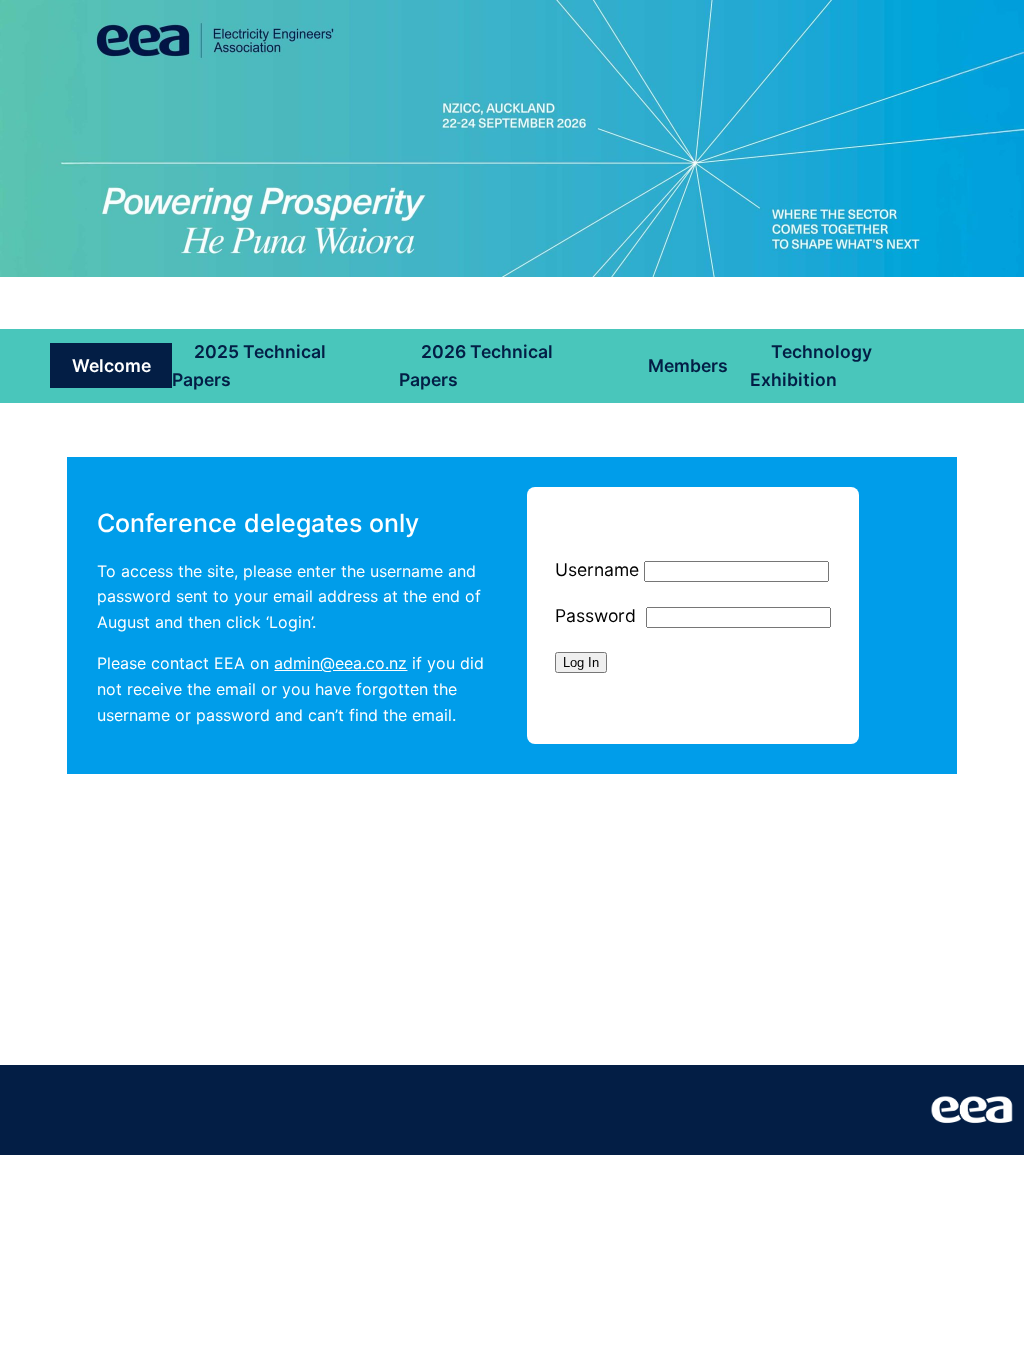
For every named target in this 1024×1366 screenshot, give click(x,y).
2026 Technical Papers (476, 365)
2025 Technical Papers (249, 365)
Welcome (111, 365)
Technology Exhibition (811, 365)
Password (595, 615)
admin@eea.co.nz (340, 663)
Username (597, 569)
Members (688, 365)
